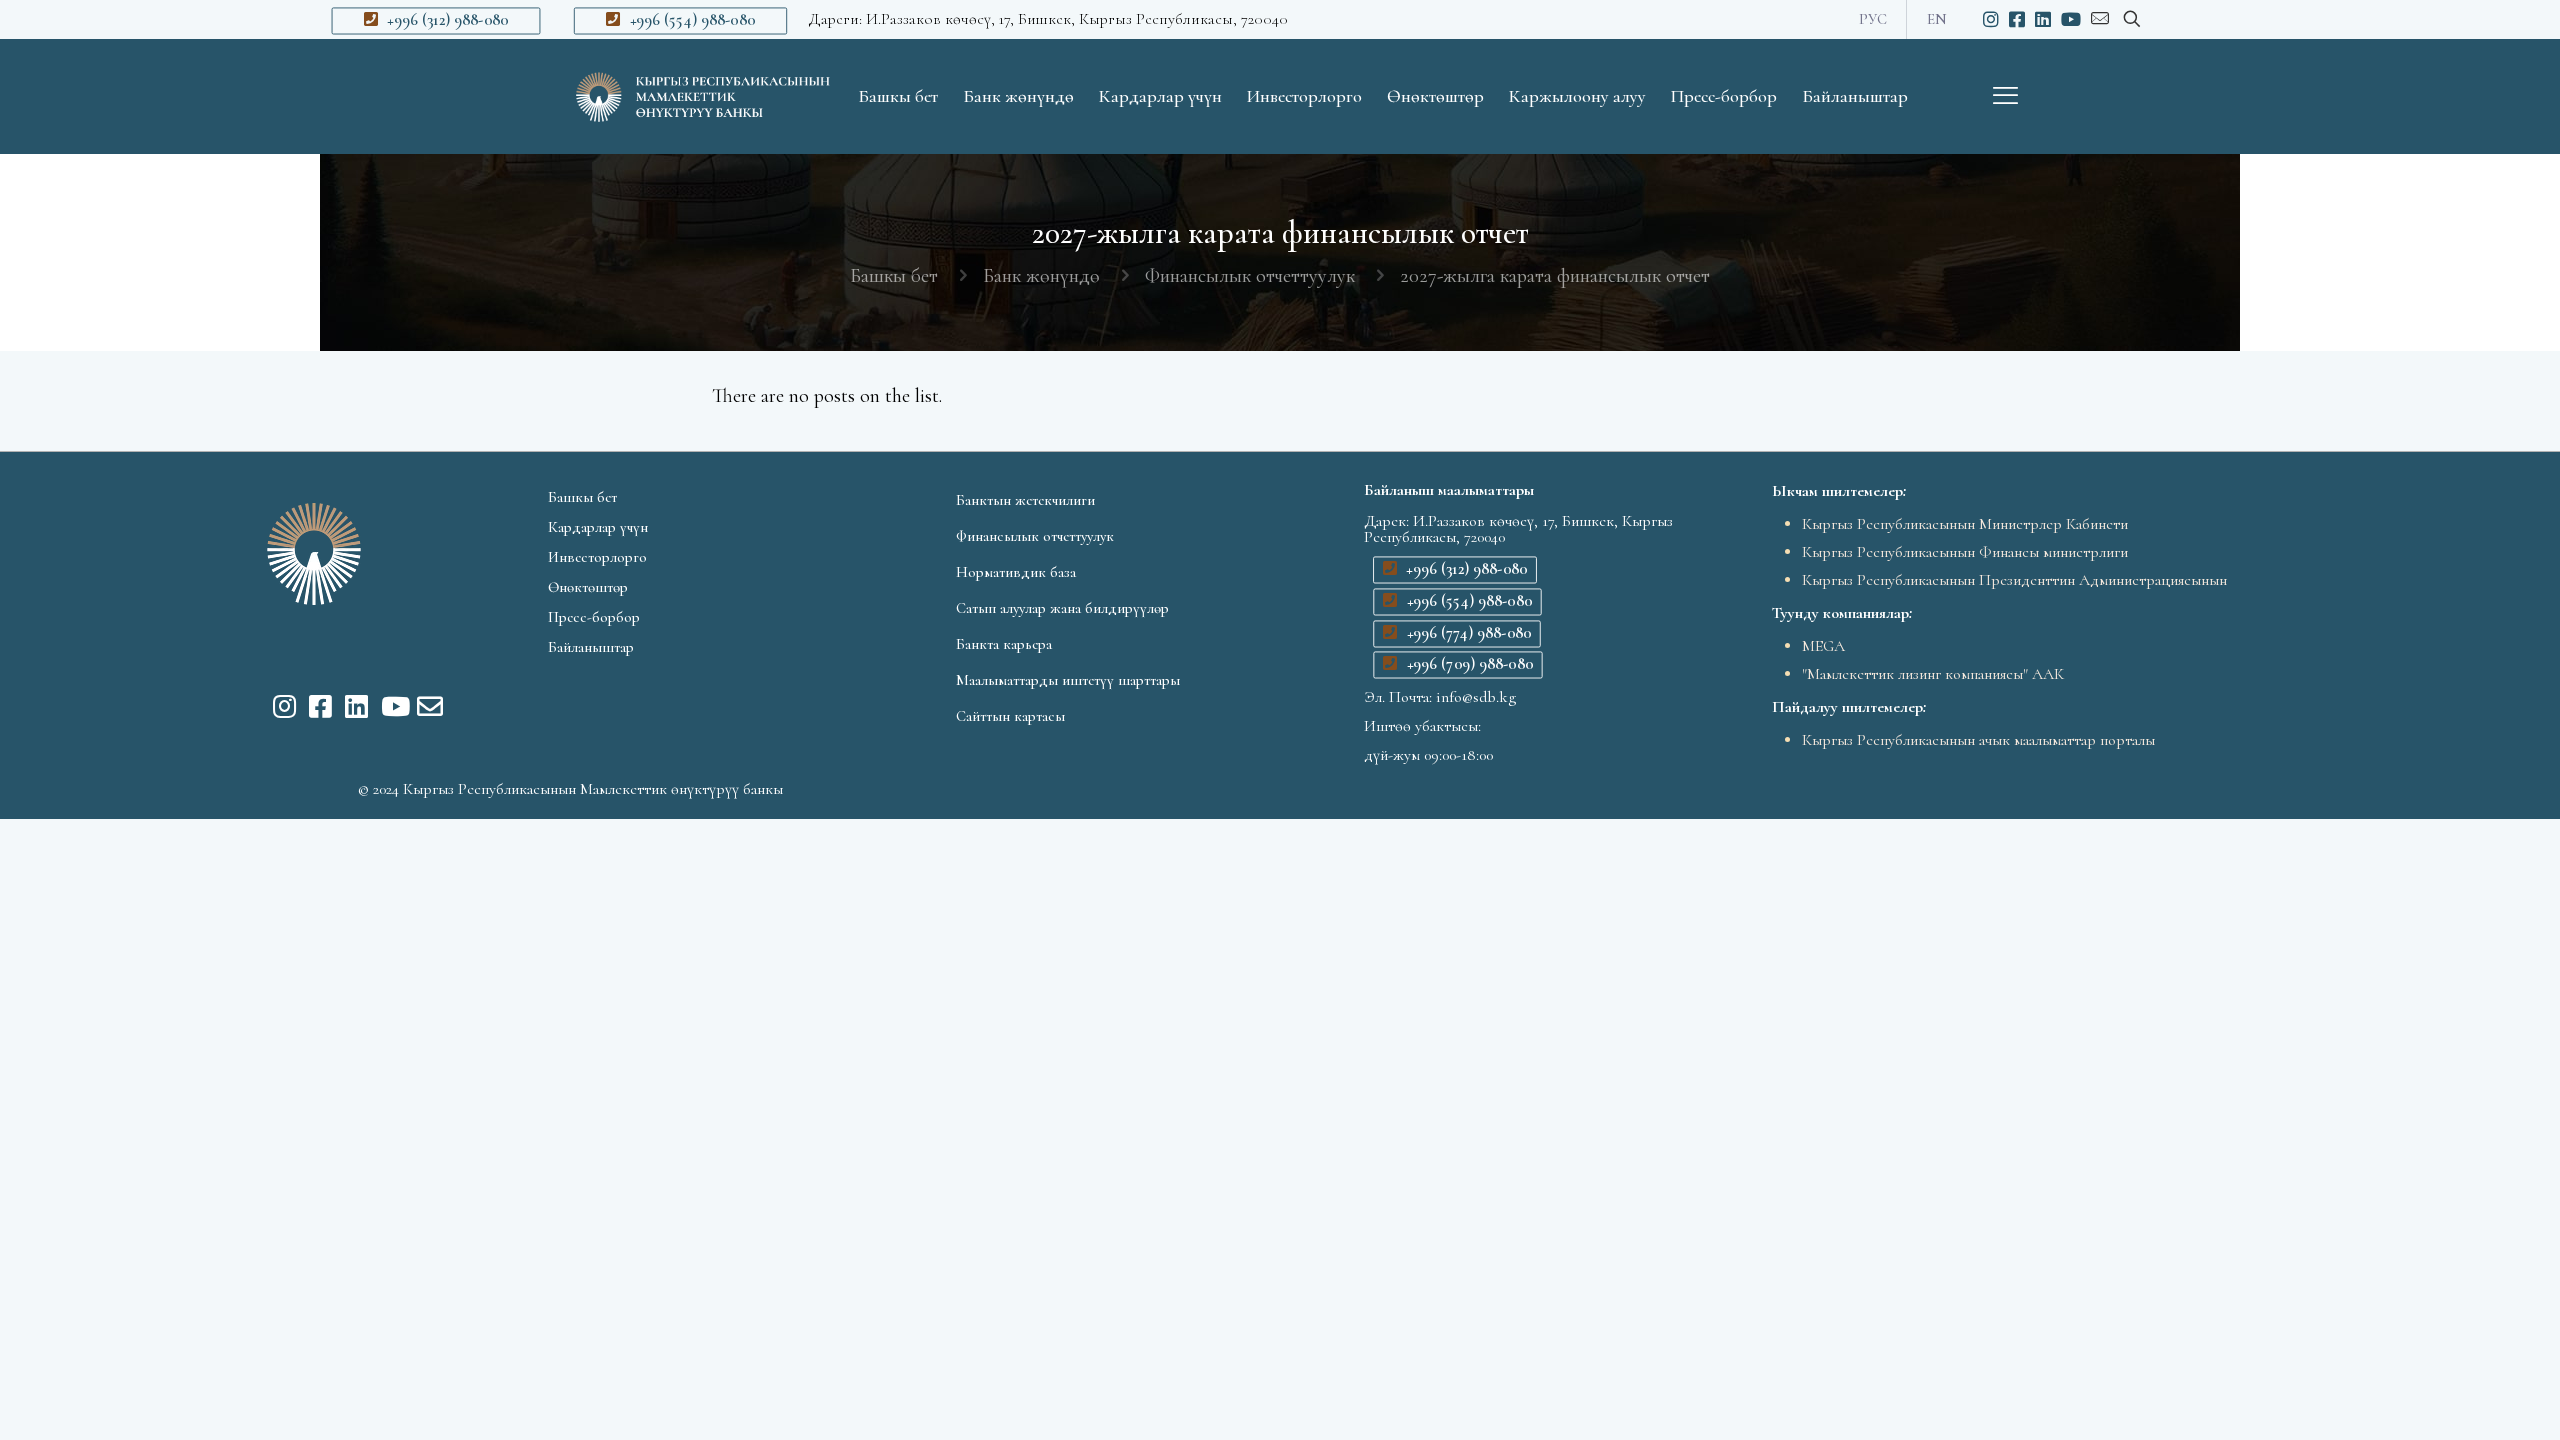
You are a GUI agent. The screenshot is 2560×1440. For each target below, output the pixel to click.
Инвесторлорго (597, 557)
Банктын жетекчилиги (1025, 500)
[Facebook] (317, 706)
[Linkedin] (353, 706)
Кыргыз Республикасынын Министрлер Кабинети (1965, 524)
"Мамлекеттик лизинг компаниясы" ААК (1933, 674)
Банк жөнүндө (1041, 276)
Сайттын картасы (1010, 716)
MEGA (1823, 646)
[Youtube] (389, 706)
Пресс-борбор (594, 617)
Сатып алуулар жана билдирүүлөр (1062, 608)
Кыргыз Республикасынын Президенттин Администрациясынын (2014, 580)
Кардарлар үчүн (598, 527)
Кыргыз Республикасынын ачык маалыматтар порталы (1978, 740)
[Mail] (425, 706)
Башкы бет (894, 276)
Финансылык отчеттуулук (1250, 276)
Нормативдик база (1016, 572)
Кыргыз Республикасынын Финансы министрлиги (1965, 552)
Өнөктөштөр (588, 587)
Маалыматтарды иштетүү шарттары (1068, 680)
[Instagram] (281, 706)
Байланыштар (591, 647)
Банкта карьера (1004, 644)
